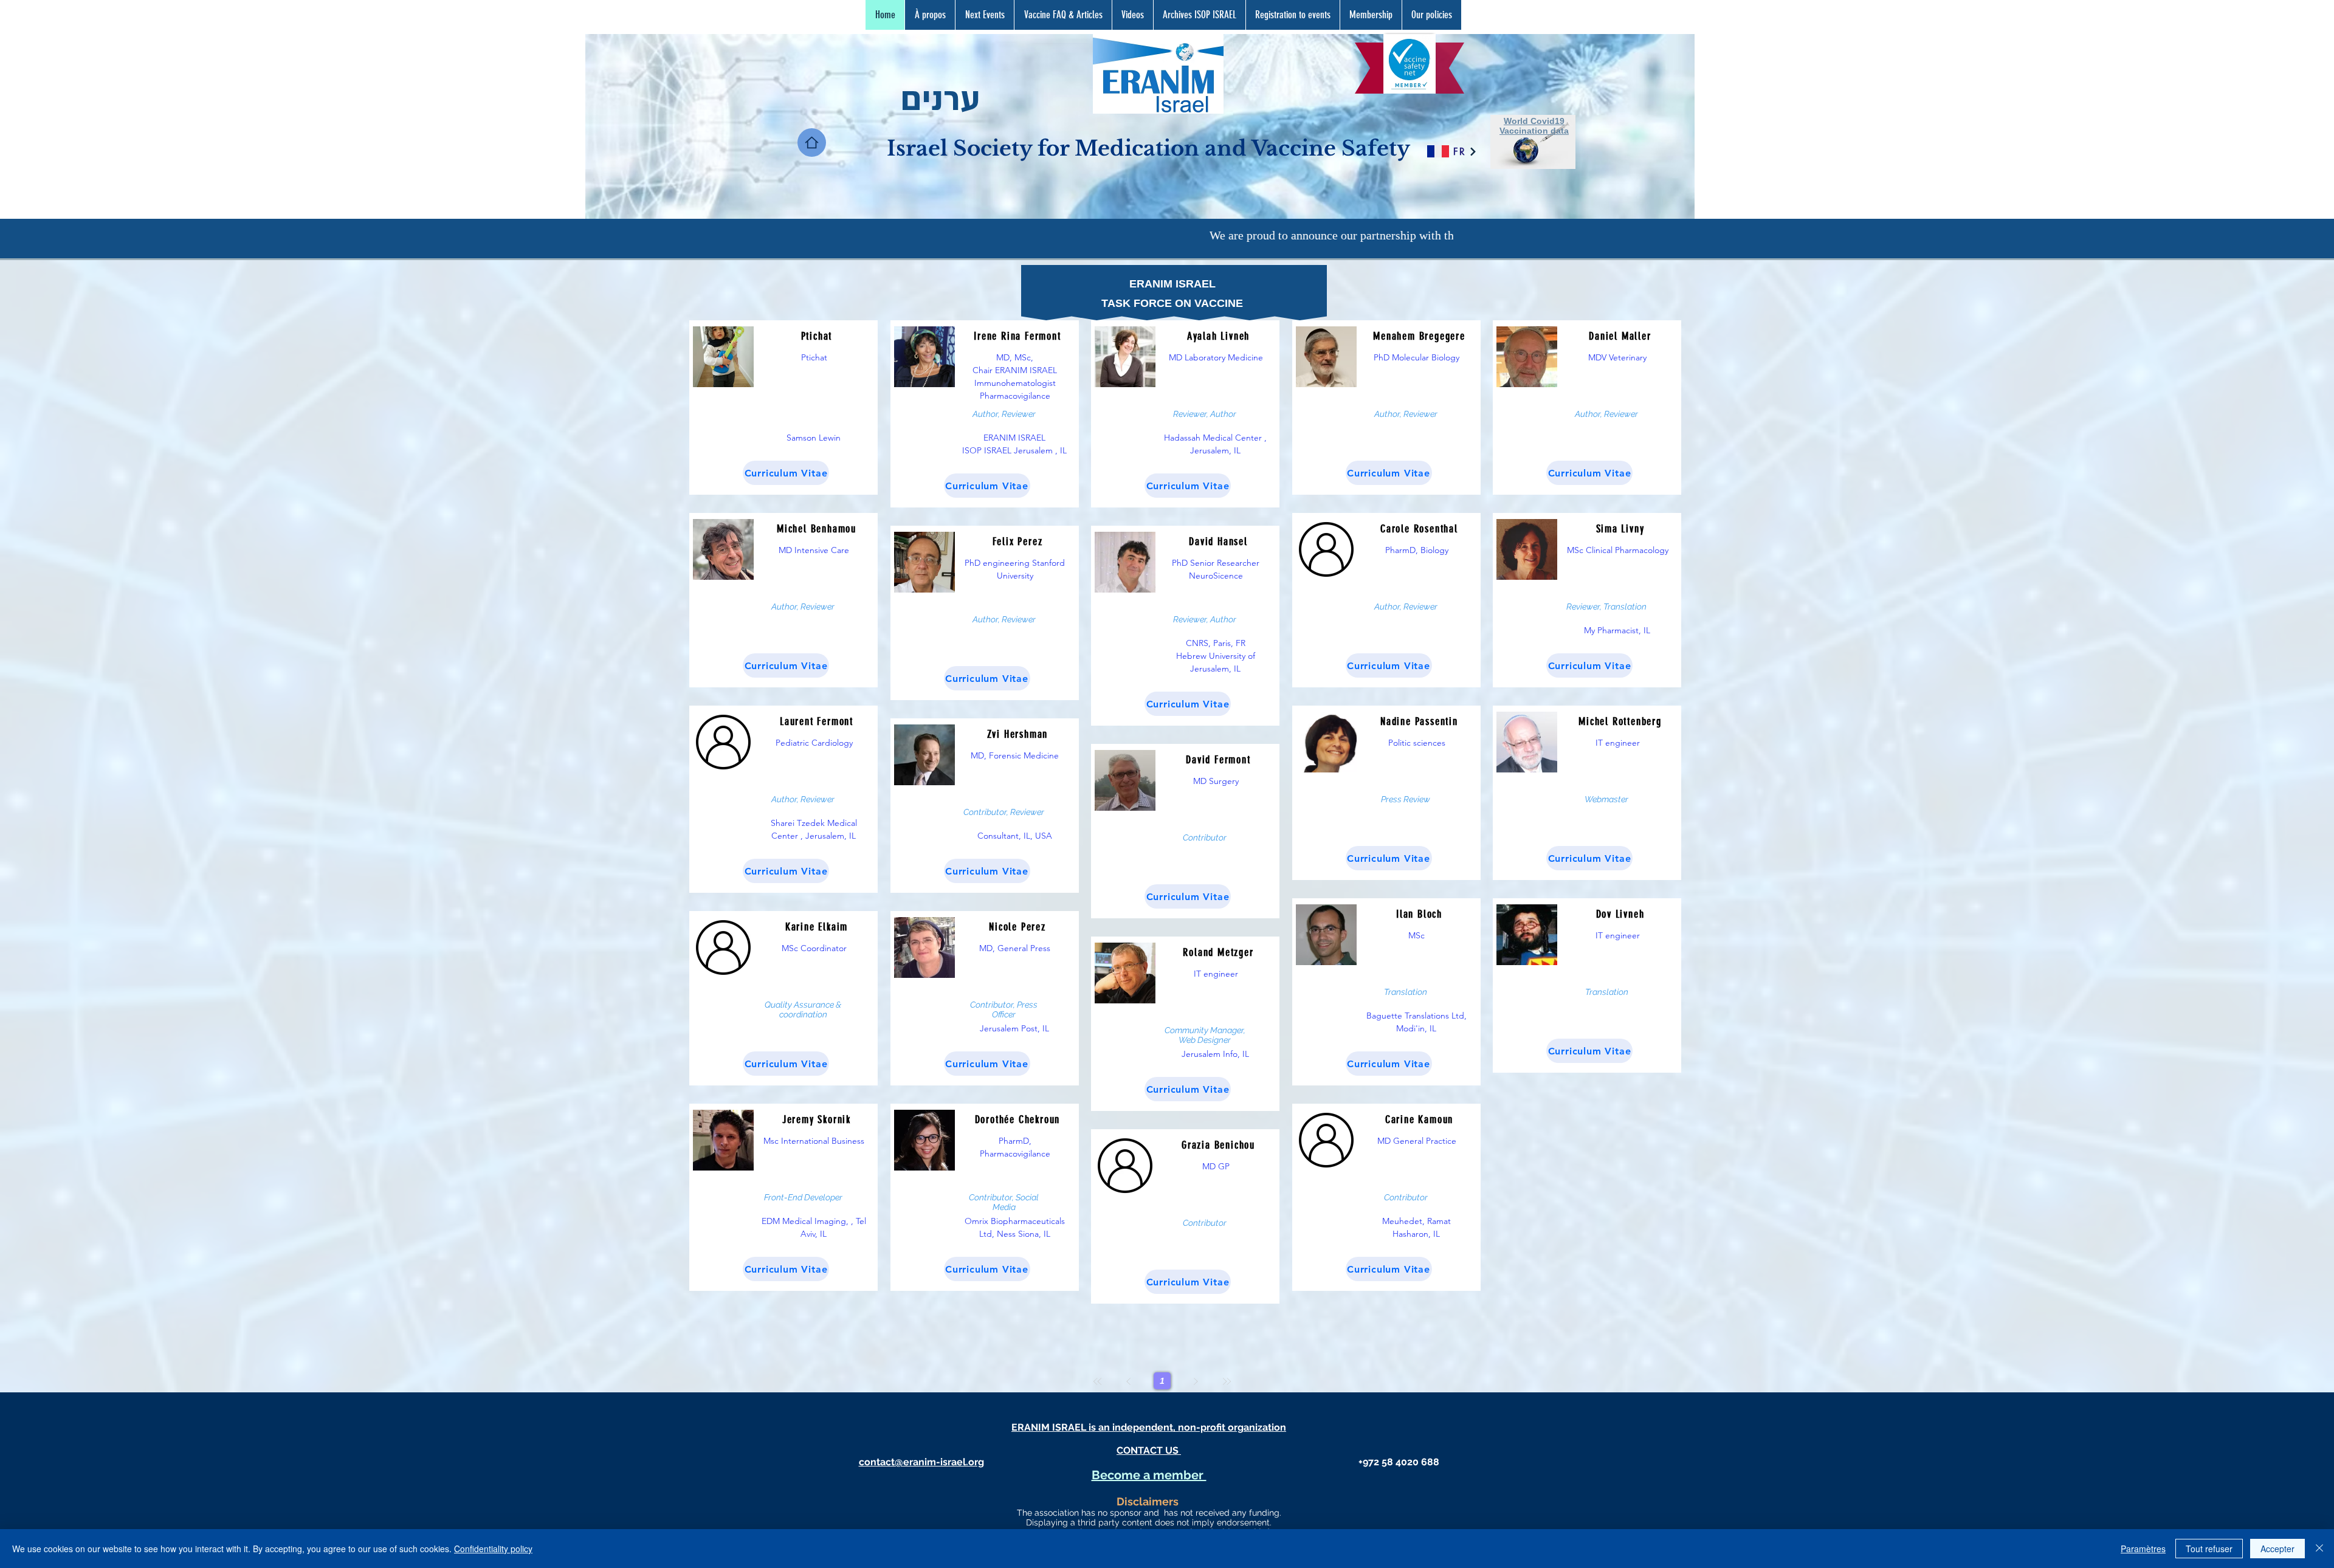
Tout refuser (2209, 1549)
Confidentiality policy (493, 1549)
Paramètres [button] (2143, 1549)
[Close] (2319, 1549)
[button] (1063, 15)
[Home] (812, 143)
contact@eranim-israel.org (921, 1462)
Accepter (2277, 1549)
